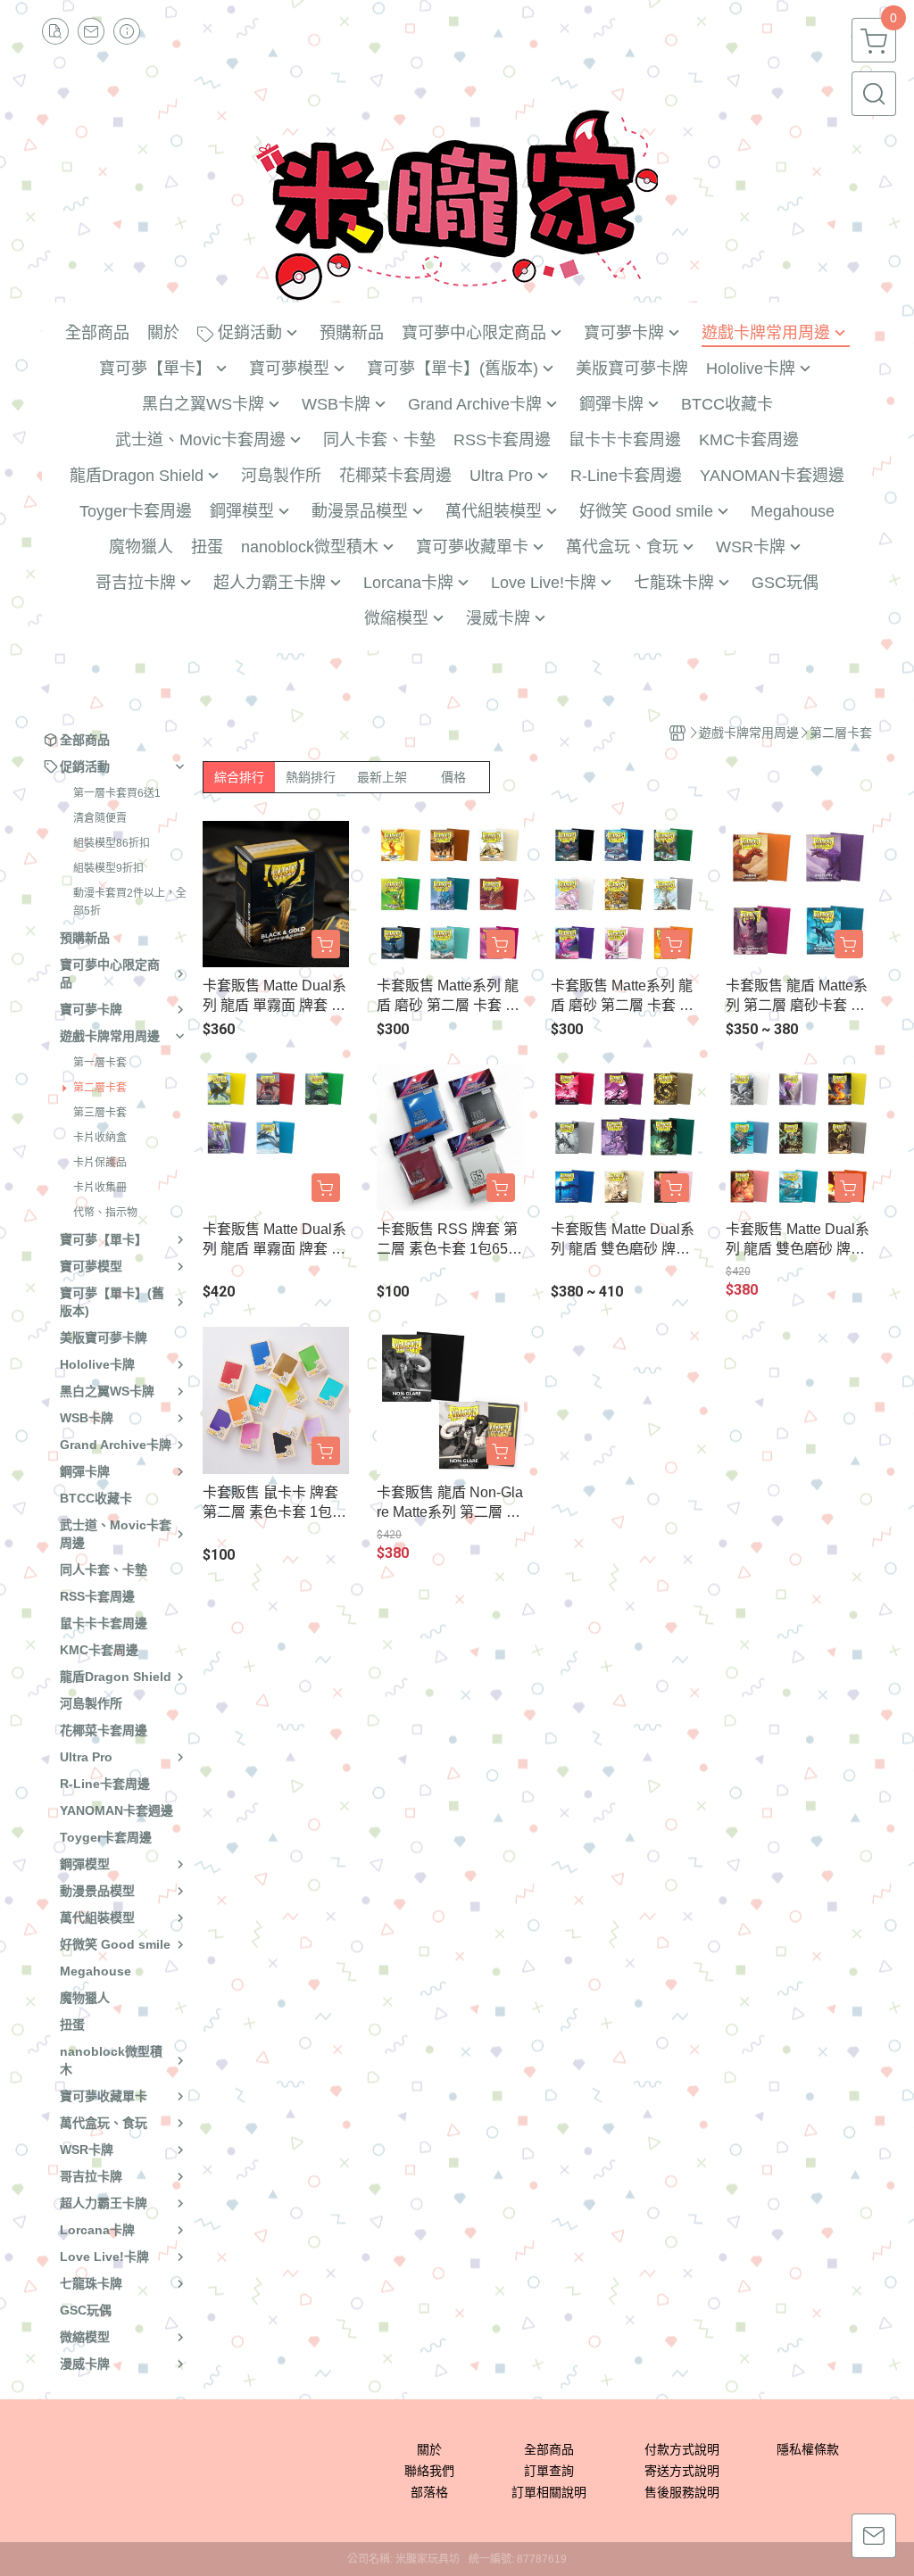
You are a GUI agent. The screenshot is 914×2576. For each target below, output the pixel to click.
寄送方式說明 (682, 2471)
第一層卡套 (100, 1063)
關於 (429, 2449)
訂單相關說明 (549, 2492)
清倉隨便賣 (100, 818)
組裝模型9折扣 (108, 868)
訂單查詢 (549, 2471)
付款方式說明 (682, 2449)
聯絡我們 (429, 2471)
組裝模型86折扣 (112, 843)
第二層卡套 (100, 1088)
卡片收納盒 (100, 1138)
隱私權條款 (808, 2449)
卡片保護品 (100, 1163)
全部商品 (549, 2449)
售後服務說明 (682, 2492)
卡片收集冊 (100, 1188)
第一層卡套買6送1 (117, 793)
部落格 (429, 2492)
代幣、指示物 (105, 1213)
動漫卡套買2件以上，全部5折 (130, 902)
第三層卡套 (100, 1113)
